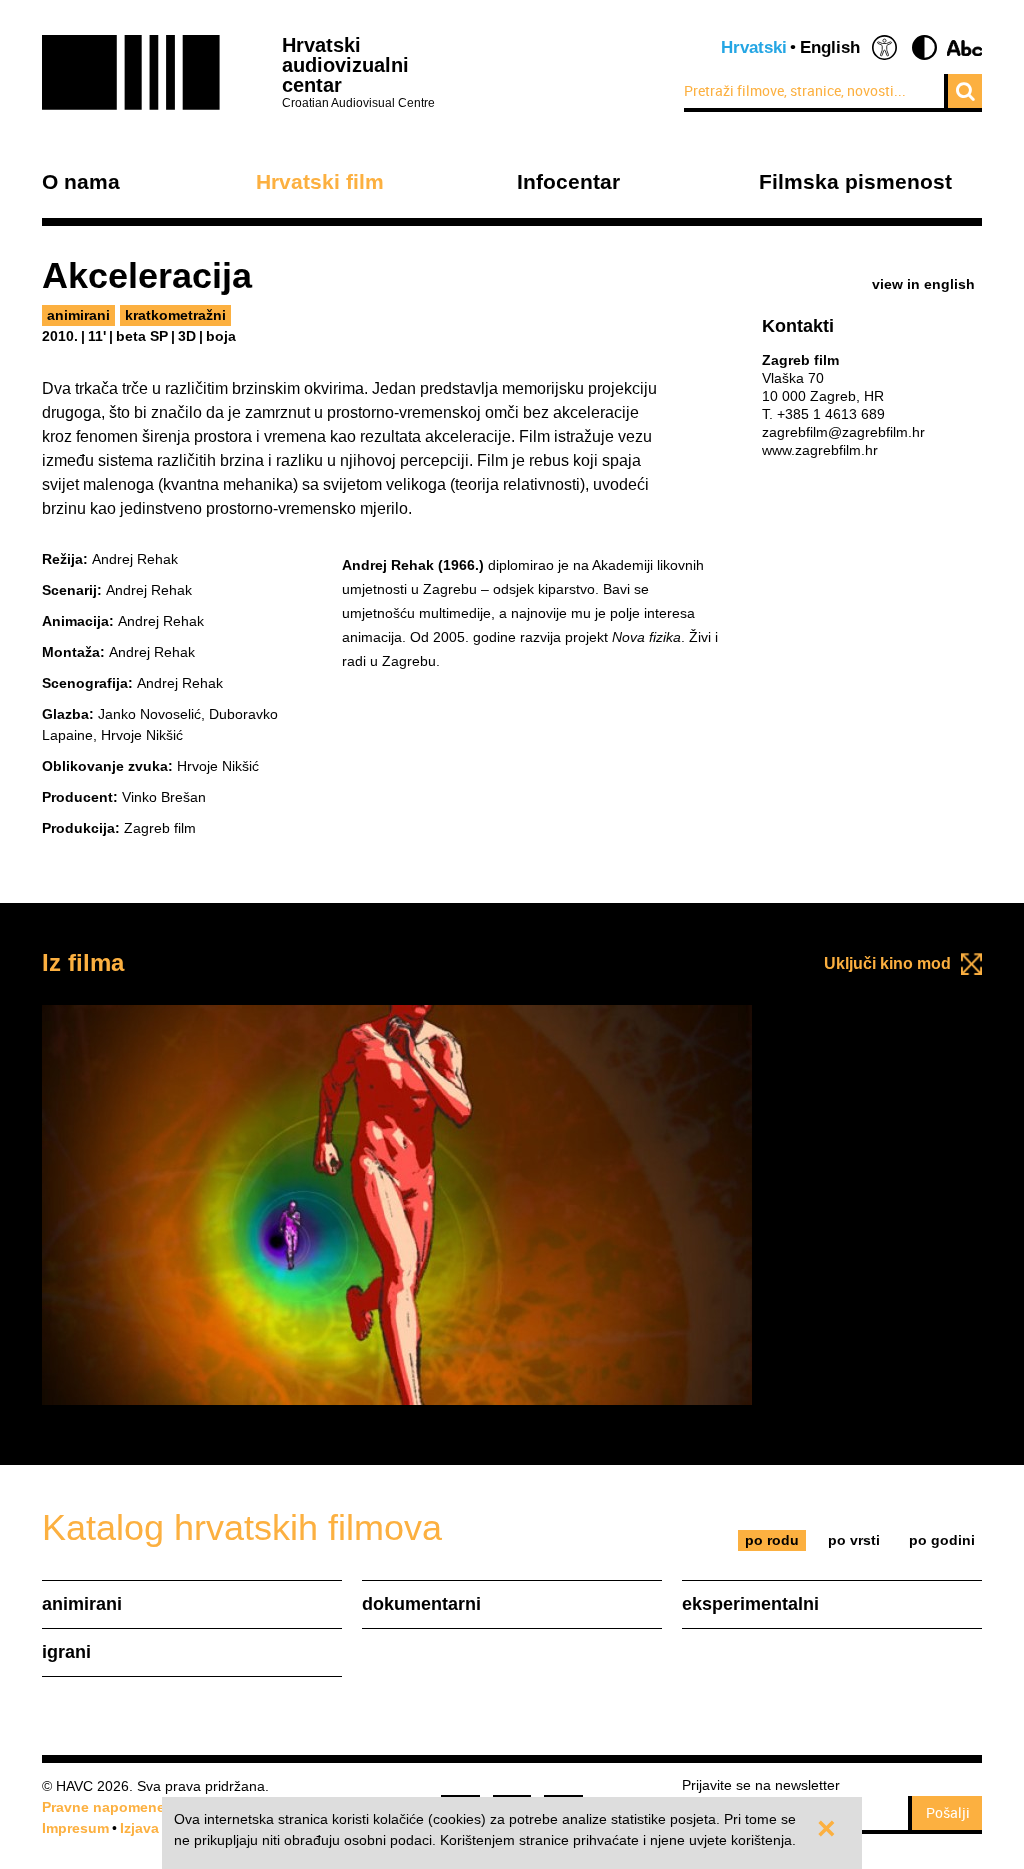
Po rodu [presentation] (772, 1540)
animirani (78, 315)
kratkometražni (175, 315)
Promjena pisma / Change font (964, 47)
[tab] (772, 1540)
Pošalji (948, 1812)
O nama (81, 182)
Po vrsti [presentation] (854, 1540)
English (830, 47)
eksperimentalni (750, 1604)
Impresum (75, 1828)
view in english (923, 284)
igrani (66, 1652)
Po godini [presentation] (942, 1540)
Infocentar (568, 182)
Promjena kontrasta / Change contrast (924, 47)
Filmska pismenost (855, 182)
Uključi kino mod (887, 963)
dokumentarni (421, 1604)
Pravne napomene (103, 1807)
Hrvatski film (320, 182)
